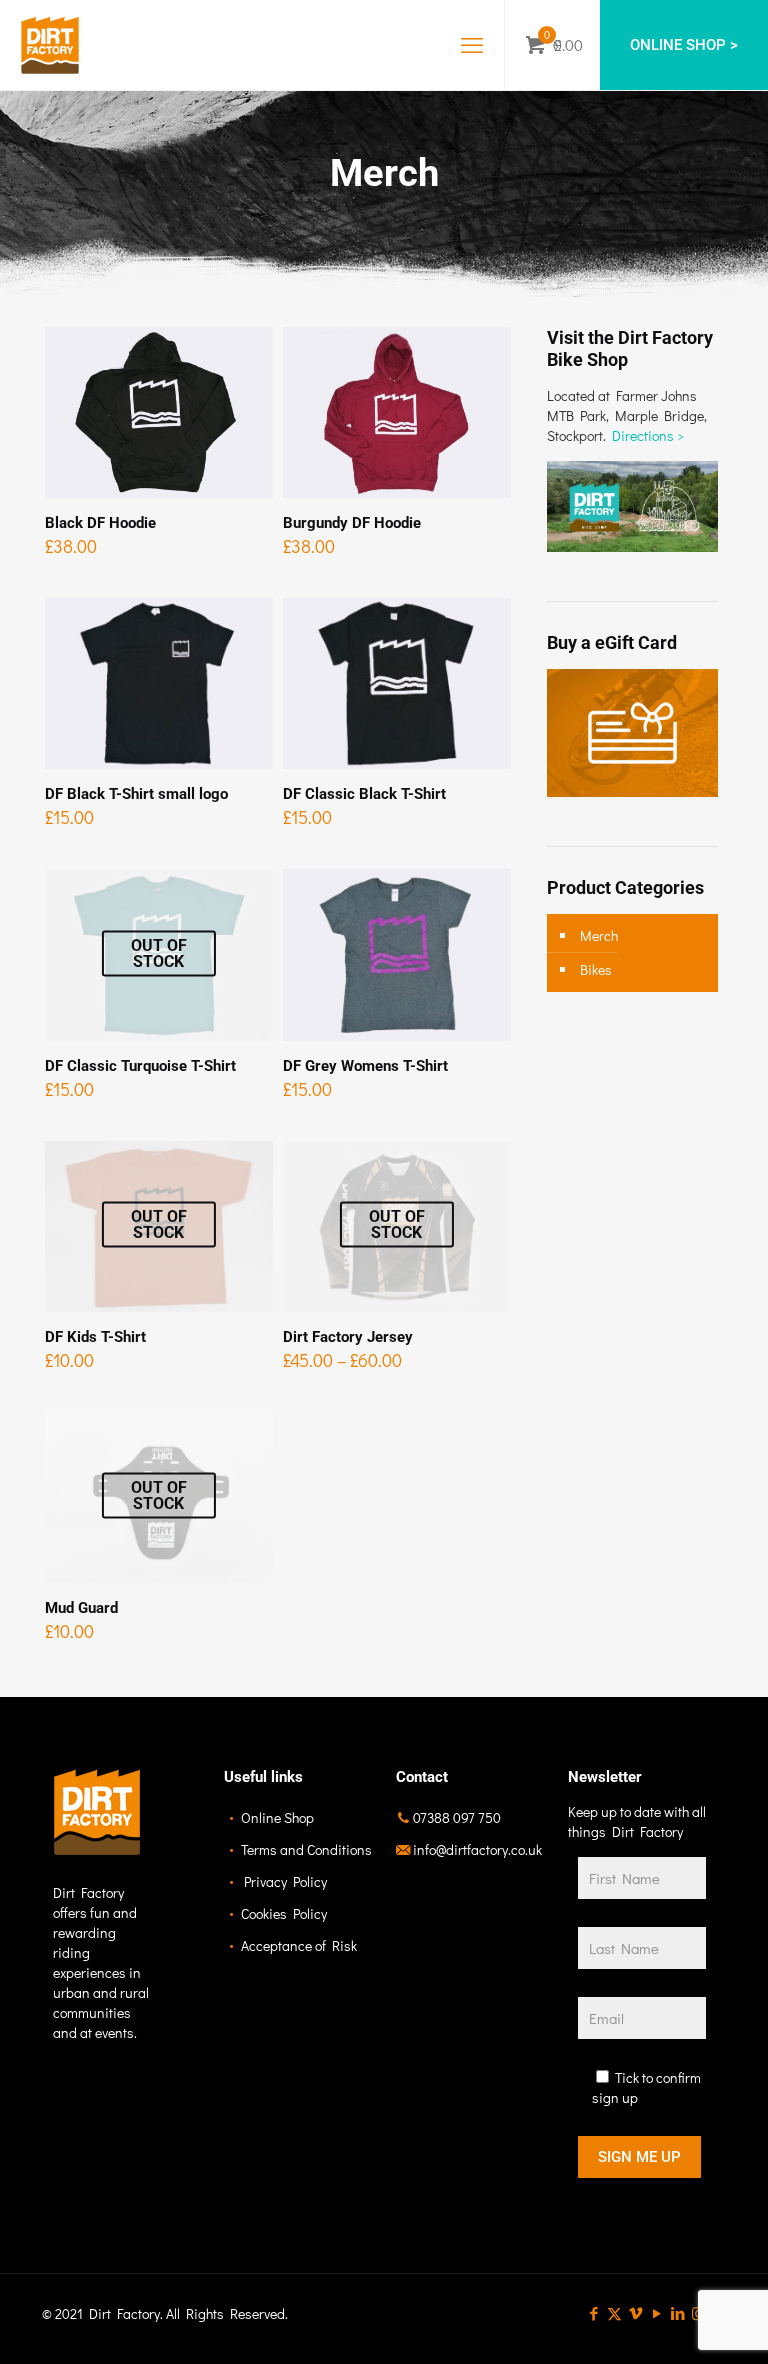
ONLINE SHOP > (684, 45)
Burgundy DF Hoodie (352, 523)
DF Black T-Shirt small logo (136, 794)
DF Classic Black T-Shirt (364, 794)
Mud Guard (81, 1608)
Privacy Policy (285, 1881)
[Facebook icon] (593, 2313)
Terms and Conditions (306, 1849)
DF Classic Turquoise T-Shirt (140, 1066)
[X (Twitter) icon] (614, 2313)
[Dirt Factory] (50, 45)
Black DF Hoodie (100, 523)
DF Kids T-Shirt (95, 1337)
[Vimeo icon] (635, 2313)
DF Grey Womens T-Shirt (365, 1066)
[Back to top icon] (672, 2323)
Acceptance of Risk (299, 1945)
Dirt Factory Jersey (348, 1337)
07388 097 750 (457, 1817)
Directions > (649, 435)
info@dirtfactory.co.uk (477, 1849)
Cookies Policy (284, 1913)
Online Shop (277, 1817)
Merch (599, 935)
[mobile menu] (472, 45)
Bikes (596, 969)
